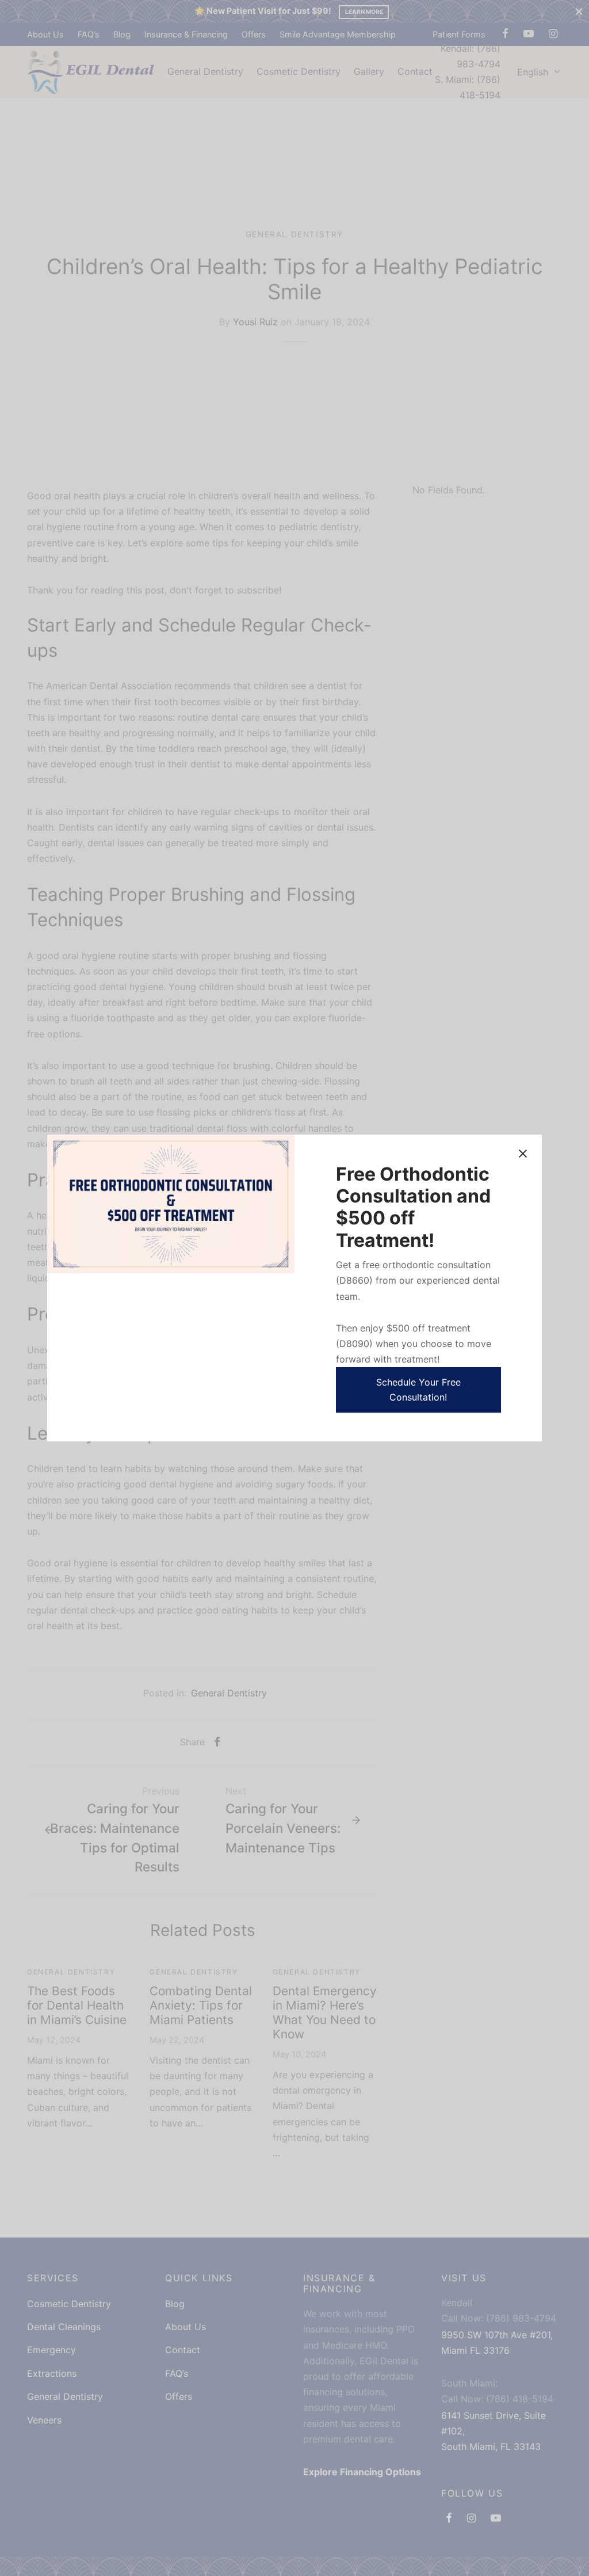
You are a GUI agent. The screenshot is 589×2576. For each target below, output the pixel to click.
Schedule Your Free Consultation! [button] (418, 1390)
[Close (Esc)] (523, 1154)
